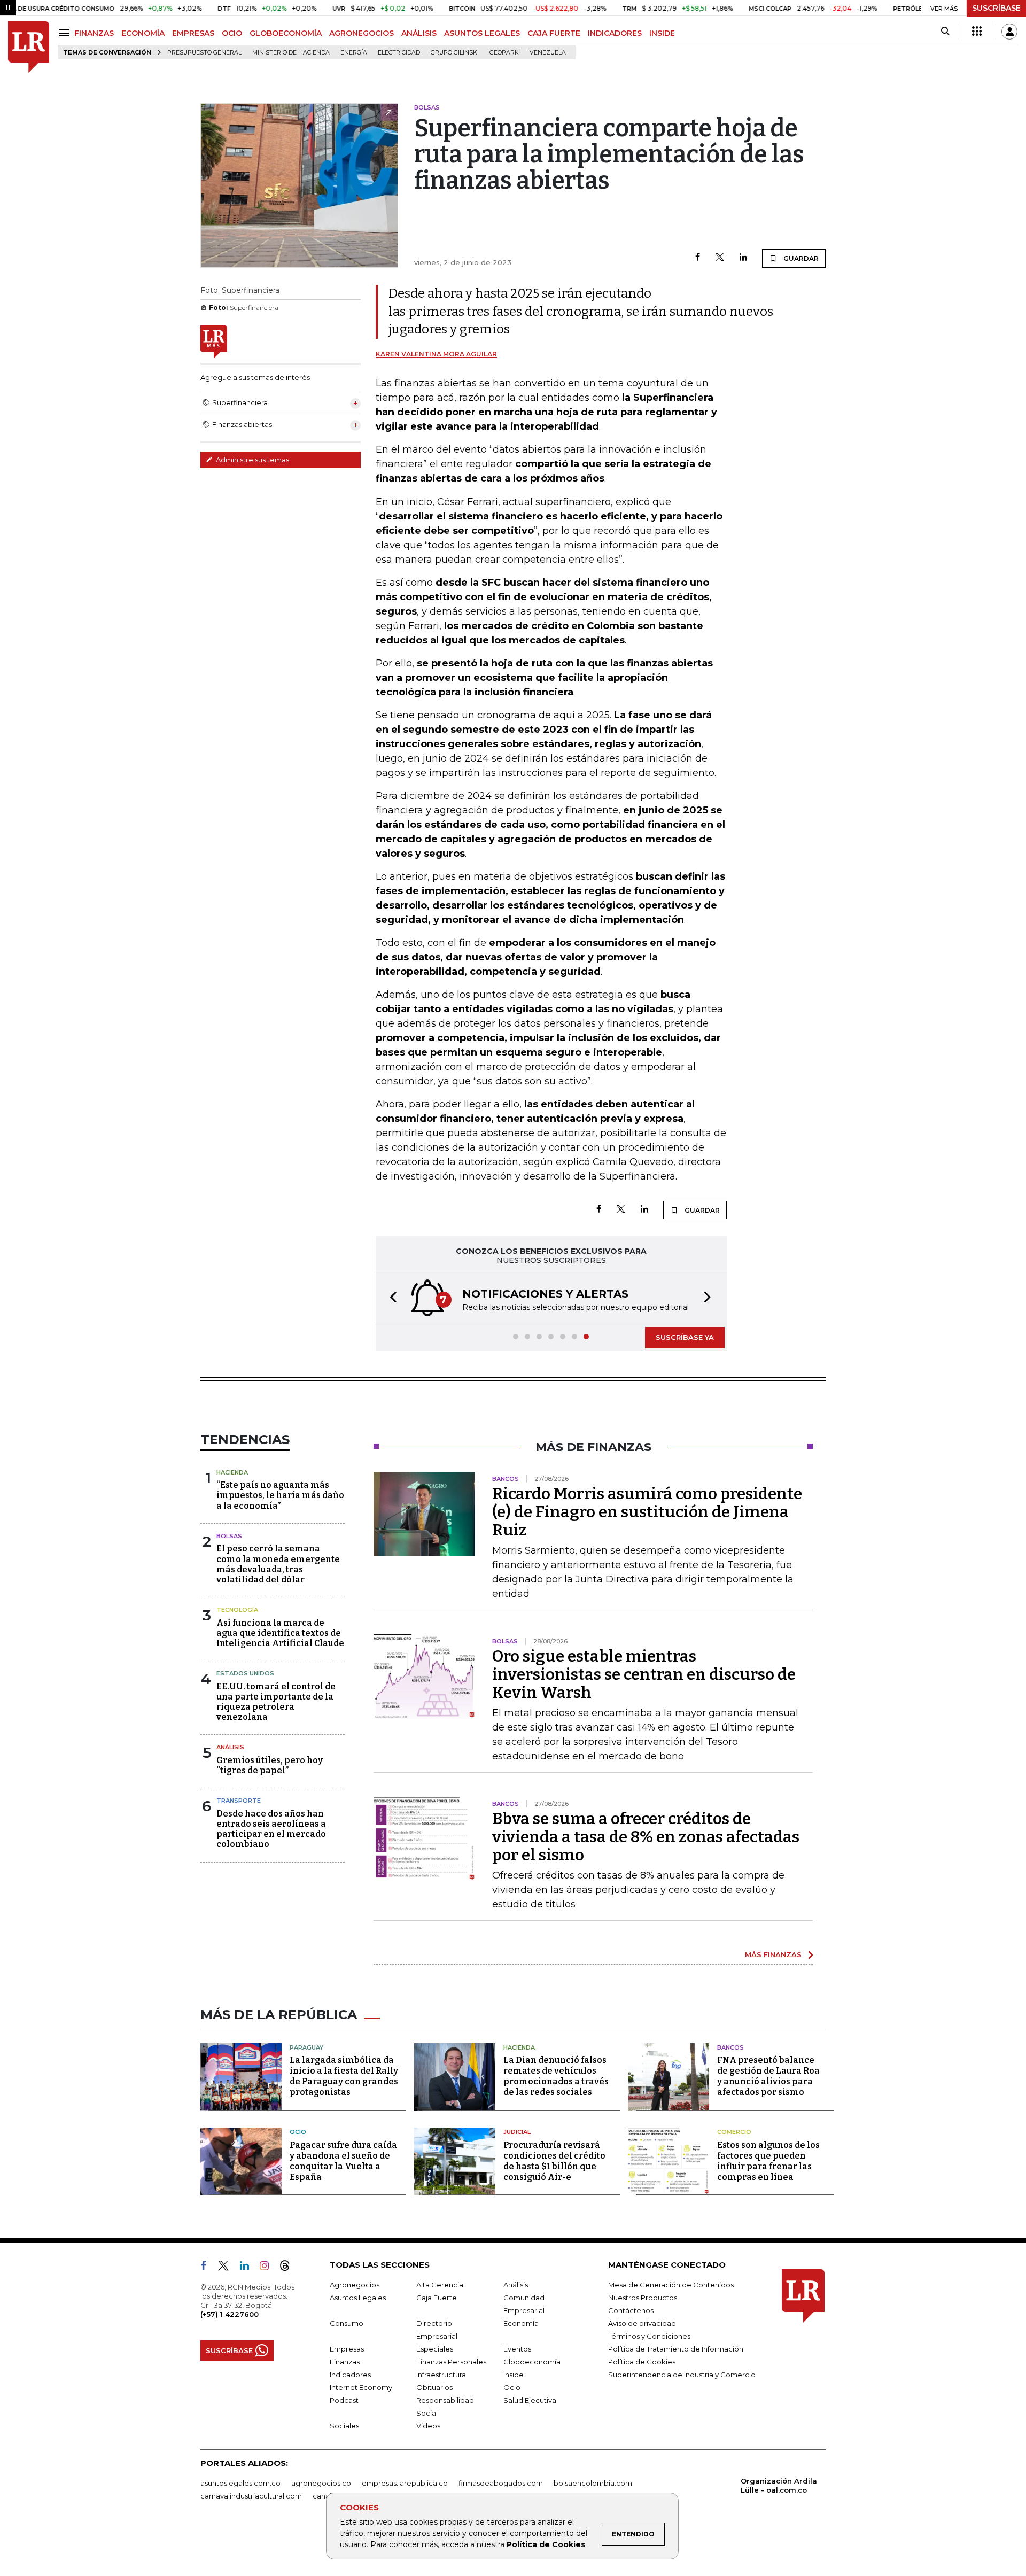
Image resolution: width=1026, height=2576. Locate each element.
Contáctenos (631, 2310)
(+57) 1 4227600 (230, 2314)
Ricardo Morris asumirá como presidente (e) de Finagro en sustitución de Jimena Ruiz (647, 1512)
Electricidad (399, 53)
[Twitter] (720, 258)
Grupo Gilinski (455, 53)
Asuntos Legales (358, 2298)
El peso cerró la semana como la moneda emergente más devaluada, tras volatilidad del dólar (278, 1564)
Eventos (517, 2349)
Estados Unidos (245, 1673)
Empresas (347, 2349)
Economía (521, 2323)
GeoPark (504, 53)
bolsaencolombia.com (593, 2483)
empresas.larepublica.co (405, 2483)
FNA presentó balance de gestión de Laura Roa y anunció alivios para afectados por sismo (768, 2076)
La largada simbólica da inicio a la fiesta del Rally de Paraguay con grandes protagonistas (344, 2076)
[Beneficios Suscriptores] (977, 32)
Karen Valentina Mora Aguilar (436, 354)
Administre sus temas (252, 460)
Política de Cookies (546, 2544)
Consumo (347, 2323)
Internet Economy (361, 2387)
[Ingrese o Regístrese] (1009, 32)
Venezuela (548, 53)
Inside (514, 2375)
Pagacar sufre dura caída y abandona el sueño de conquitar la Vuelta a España (343, 2161)
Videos (428, 2426)
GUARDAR (800, 258)
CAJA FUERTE (554, 33)
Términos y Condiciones (649, 2336)
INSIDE (662, 33)
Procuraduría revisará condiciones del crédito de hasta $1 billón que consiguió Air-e (554, 2161)
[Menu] (66, 33)
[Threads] (289, 2268)
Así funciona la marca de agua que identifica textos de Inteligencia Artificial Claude (280, 1633)
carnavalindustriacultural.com (251, 2496)
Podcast (344, 2400)
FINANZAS (94, 33)
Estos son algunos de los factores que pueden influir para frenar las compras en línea (768, 2161)
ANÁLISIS (419, 33)
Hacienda (232, 1472)
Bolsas (229, 1536)
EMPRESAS (193, 33)
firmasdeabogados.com (501, 2483)
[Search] (945, 32)
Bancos (730, 2047)
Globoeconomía (532, 2362)
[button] (390, 1299)
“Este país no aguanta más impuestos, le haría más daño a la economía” (280, 1495)
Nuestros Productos (643, 2298)
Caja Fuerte (437, 2298)
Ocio (298, 2132)
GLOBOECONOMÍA (286, 33)
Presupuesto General (204, 53)
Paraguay (306, 2047)
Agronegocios (355, 2285)
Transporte (239, 1801)
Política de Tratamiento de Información (676, 2349)
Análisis (230, 1747)
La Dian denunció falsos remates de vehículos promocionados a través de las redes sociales (556, 2076)
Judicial (517, 2132)
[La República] (29, 47)
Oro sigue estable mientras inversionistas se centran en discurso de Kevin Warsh (644, 1674)
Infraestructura (441, 2375)
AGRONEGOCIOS (362, 33)
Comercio (734, 2132)
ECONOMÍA (143, 33)
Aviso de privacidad (642, 2323)
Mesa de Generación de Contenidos (671, 2285)
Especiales (435, 2349)
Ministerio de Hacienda (291, 53)
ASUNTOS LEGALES (482, 33)
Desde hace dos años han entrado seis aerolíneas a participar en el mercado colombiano (271, 1829)
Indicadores (350, 2375)
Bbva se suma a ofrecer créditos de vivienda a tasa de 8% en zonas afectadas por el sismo (646, 1837)
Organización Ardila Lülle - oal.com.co (779, 2485)
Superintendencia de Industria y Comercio (682, 2375)
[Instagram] (269, 2268)
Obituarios (434, 2387)
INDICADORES (615, 33)
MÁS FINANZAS (773, 1954)
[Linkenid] (249, 2268)
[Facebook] (698, 258)
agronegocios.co (321, 2483)
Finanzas (345, 2362)
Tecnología (237, 1610)
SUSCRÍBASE (996, 8)
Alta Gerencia (440, 2285)
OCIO (232, 33)
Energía (354, 53)
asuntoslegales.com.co (240, 2483)
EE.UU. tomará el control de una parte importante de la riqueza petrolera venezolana (276, 1702)
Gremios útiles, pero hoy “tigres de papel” (270, 1765)
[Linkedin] (743, 258)
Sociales (344, 2426)
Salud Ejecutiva (530, 2400)
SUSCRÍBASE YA (685, 1337)
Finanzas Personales (451, 2362)
